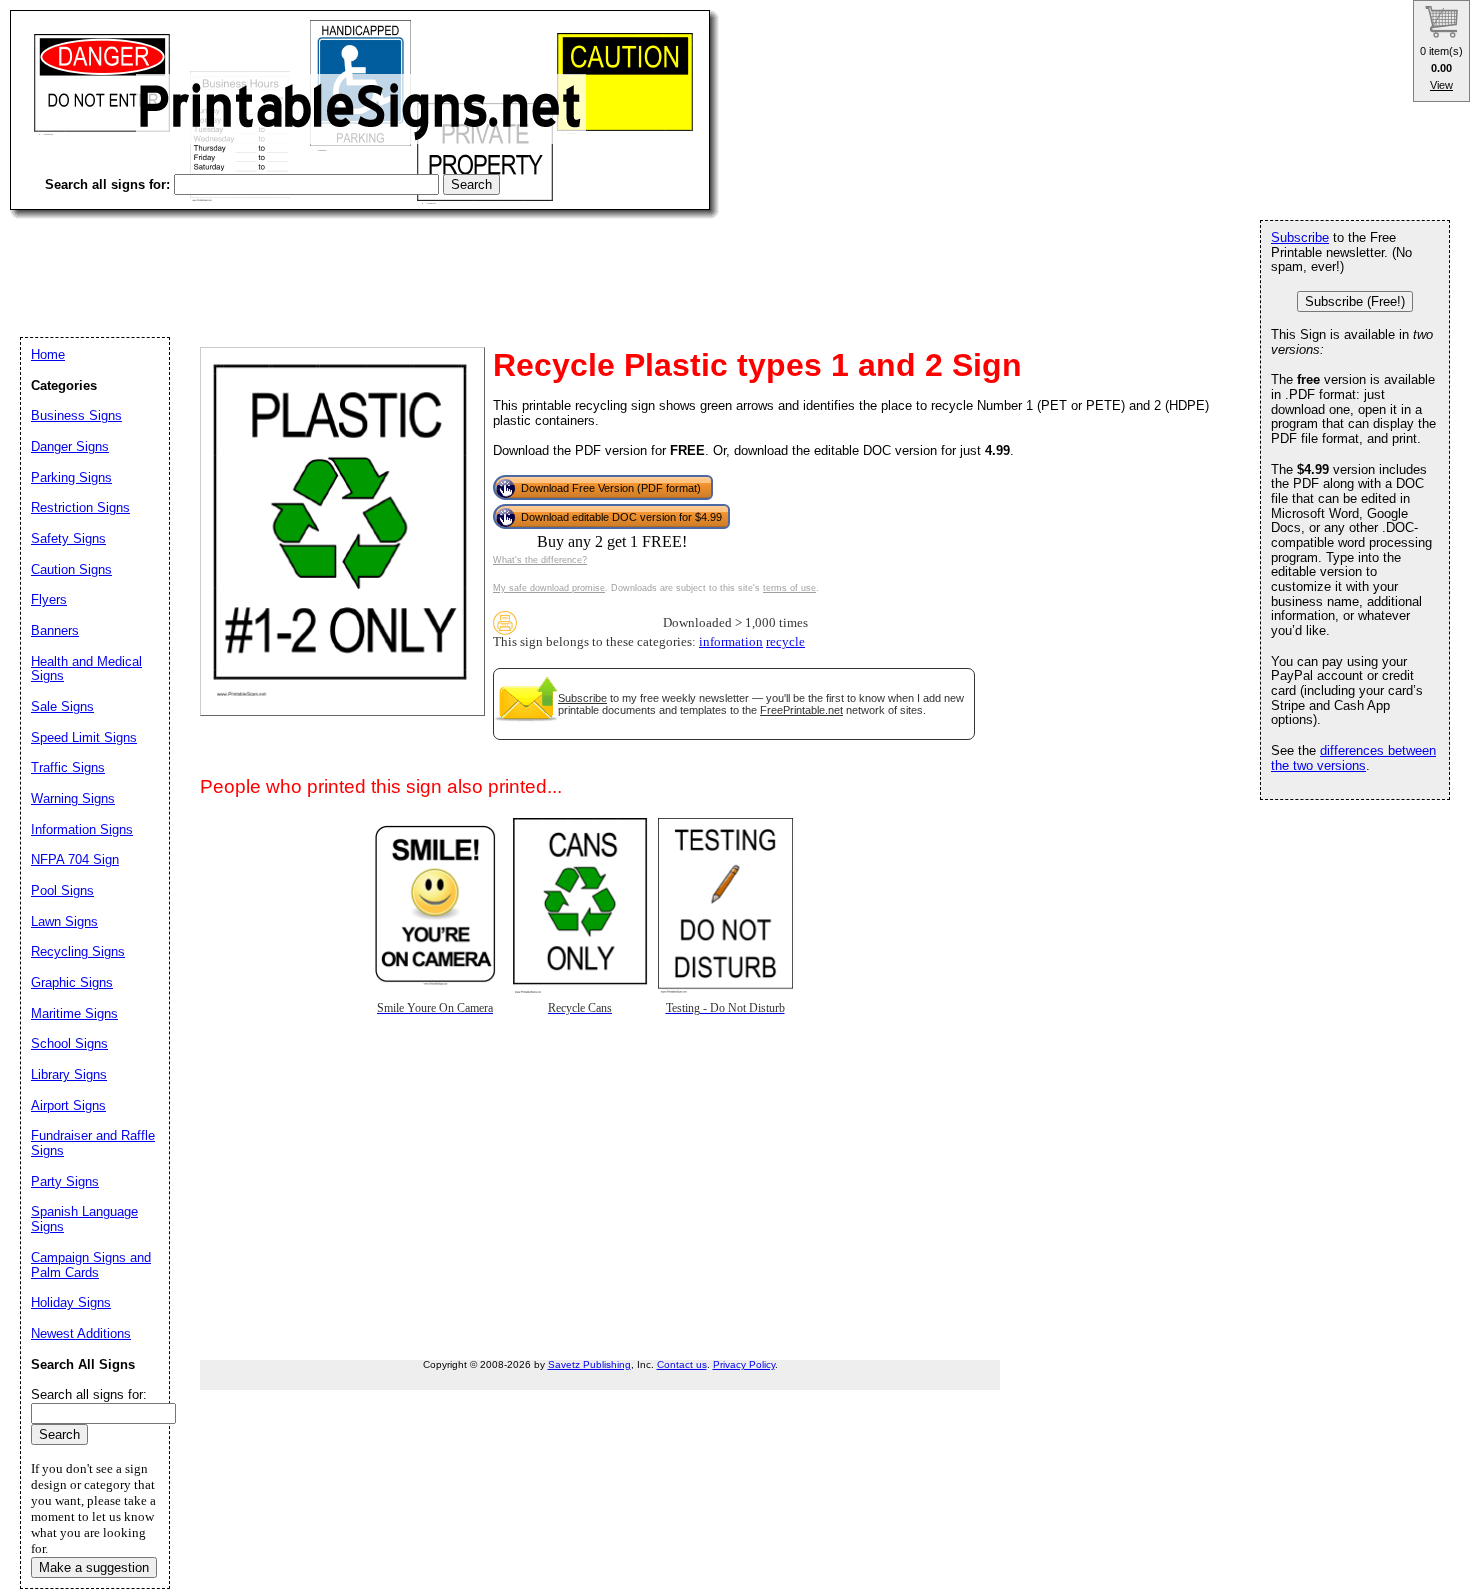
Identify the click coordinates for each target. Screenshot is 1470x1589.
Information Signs (82, 829)
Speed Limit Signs (84, 737)
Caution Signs (71, 569)
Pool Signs (62, 890)
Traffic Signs (68, 767)
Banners (55, 630)
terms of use (789, 588)
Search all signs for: (89, 1394)
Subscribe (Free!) (1355, 301)
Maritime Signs (74, 1013)
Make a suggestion (94, 1567)
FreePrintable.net (801, 710)
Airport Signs (68, 1105)
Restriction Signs (80, 507)
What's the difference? (540, 560)
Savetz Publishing (589, 1364)
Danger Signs (70, 446)
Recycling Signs (78, 951)
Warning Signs (73, 798)
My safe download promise (549, 588)
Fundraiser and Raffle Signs (93, 1143)
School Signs (69, 1043)
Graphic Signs (72, 982)
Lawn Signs (64, 921)
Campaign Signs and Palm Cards (91, 1265)
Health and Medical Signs (86, 669)
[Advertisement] (374, 260)
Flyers (49, 599)
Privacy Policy (744, 1364)
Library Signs (69, 1074)
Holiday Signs (71, 1302)
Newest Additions (81, 1333)
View (1441, 85)
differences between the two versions (1353, 758)
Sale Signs (62, 706)
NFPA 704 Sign (75, 859)
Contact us (682, 1364)
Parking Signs (71, 477)
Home (48, 354)
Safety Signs (68, 538)
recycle (785, 642)
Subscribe (582, 698)
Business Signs (76, 415)
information (731, 642)
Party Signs (65, 1181)
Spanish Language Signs (84, 1219)
